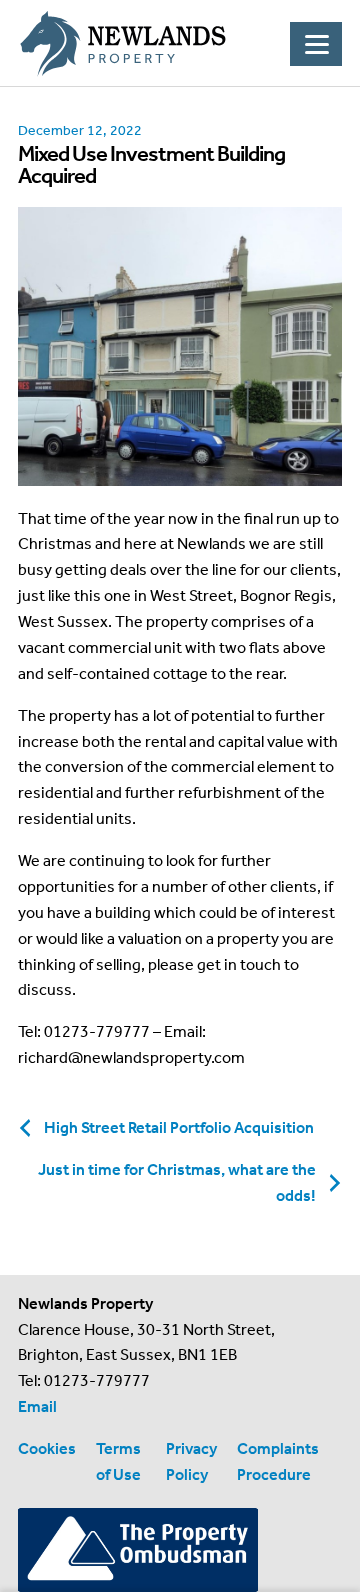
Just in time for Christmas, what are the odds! (177, 1182)
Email (37, 1406)
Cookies (47, 1448)
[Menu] (316, 44)
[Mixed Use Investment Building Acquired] (180, 346)
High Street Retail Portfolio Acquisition (179, 1127)
